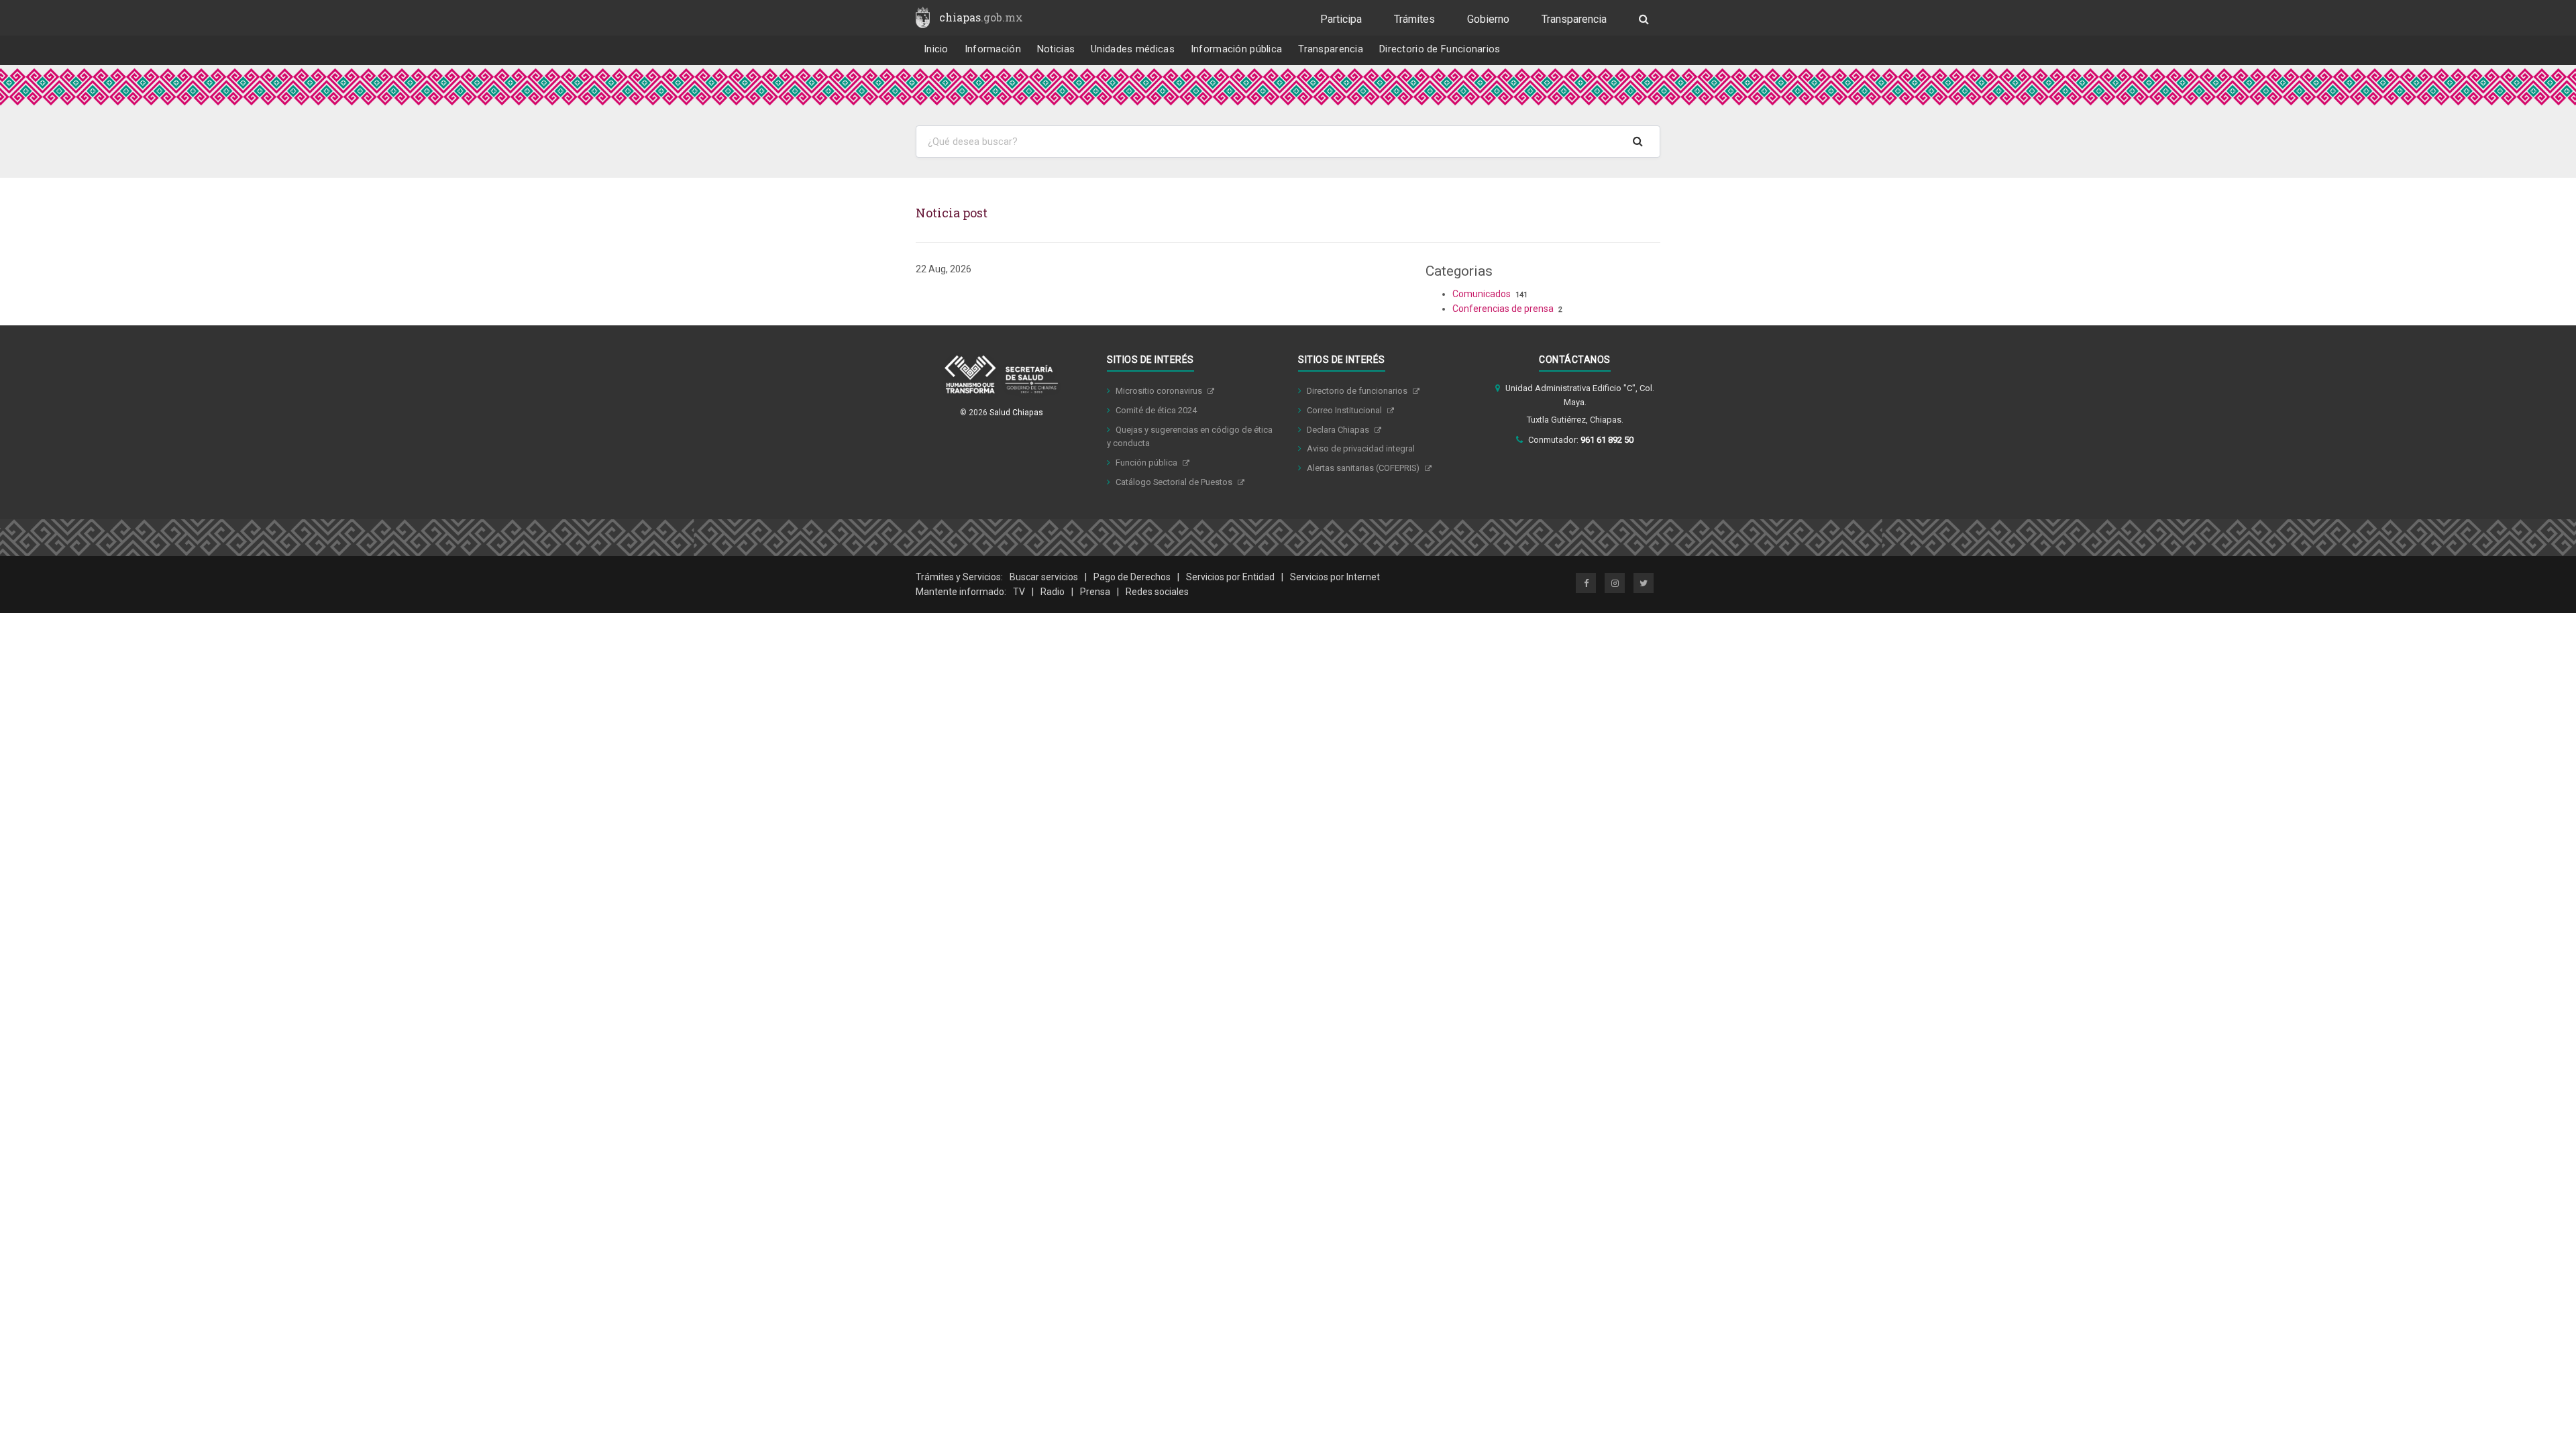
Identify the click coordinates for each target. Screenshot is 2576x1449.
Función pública (1147, 463)
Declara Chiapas (1339, 430)
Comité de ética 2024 (1156, 410)
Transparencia (1574, 19)
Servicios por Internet (1335, 577)
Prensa (1095, 592)
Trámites (1414, 19)
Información (993, 49)
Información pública (1237, 49)
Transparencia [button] (1331, 49)
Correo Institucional (1345, 410)
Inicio (936, 49)
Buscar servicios (1044, 577)
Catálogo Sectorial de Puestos (1175, 482)
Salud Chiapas (1016, 413)
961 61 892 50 (1607, 440)
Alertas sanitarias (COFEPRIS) (1364, 468)
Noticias (1056, 49)
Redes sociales (1157, 592)
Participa (1341, 19)
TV (1019, 592)
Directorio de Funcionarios (1440, 49)
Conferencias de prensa (1503, 309)
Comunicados (1482, 294)
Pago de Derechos (1132, 577)
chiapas (981, 17)
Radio (1053, 592)
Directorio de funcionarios (1358, 391)
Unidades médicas (1133, 49)
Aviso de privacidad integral (1361, 448)
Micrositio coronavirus (1160, 391)
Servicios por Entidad (1230, 577)
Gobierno (1488, 19)
